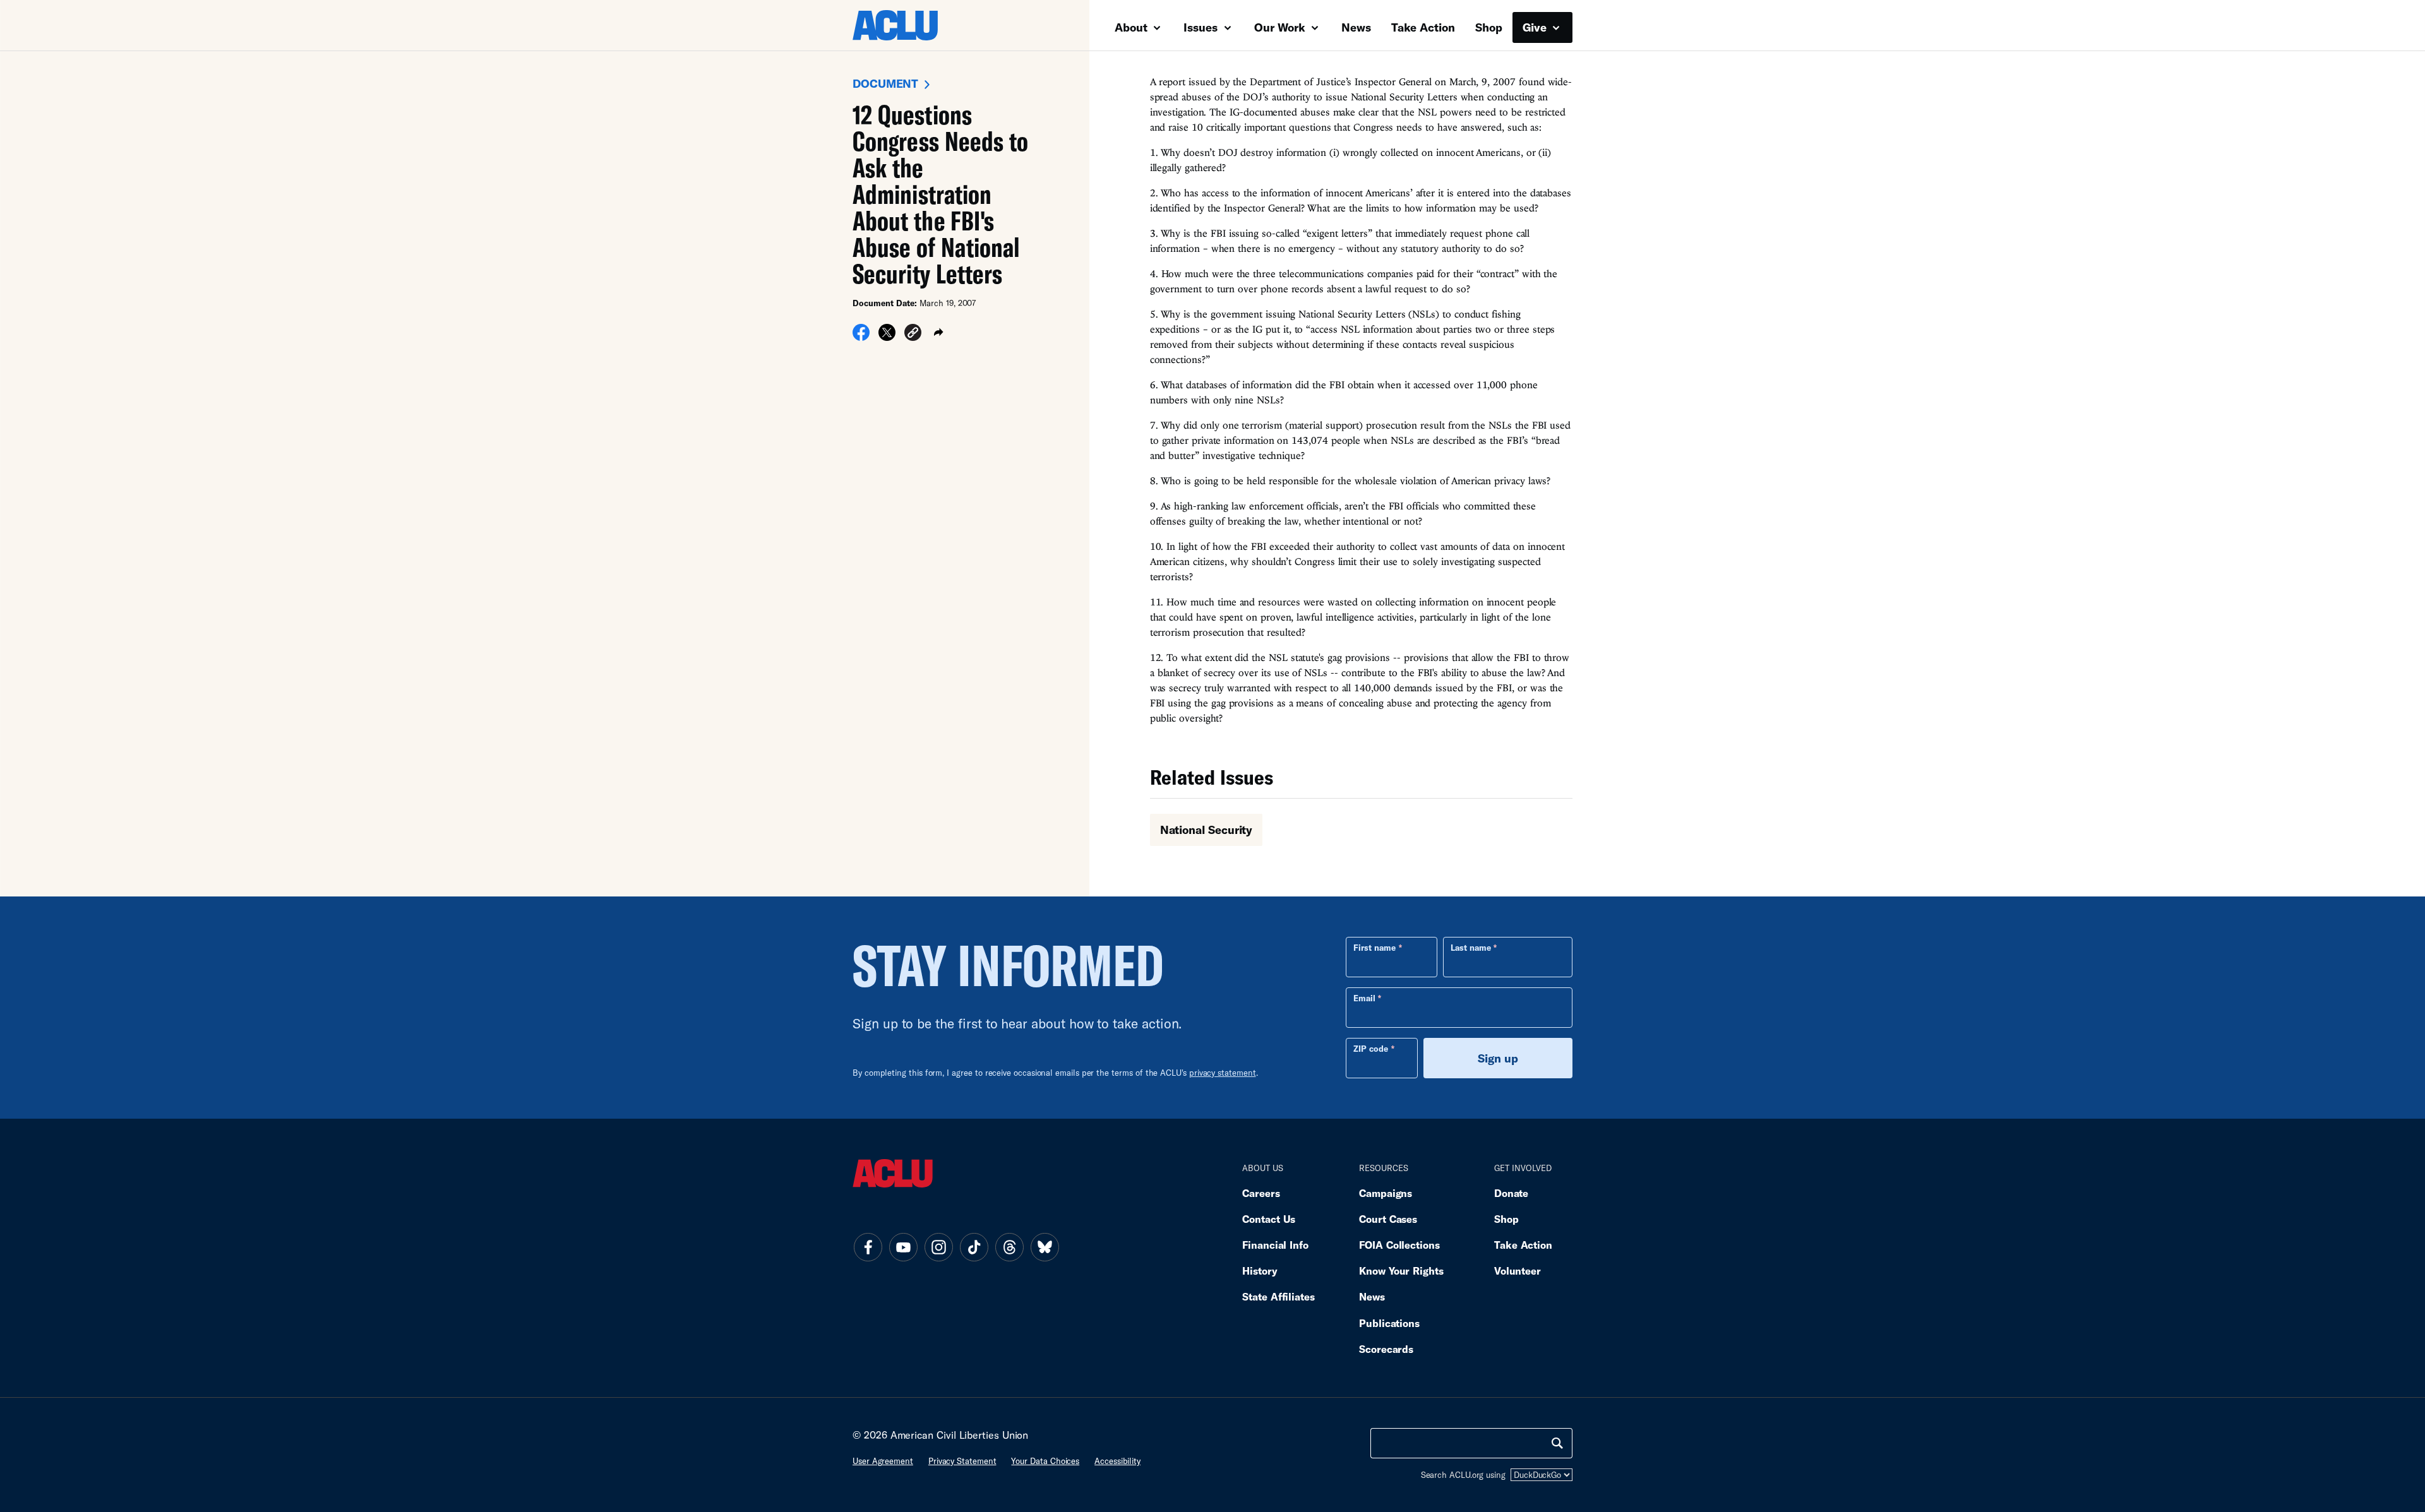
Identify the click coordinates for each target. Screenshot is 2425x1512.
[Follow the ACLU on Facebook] (868, 1247)
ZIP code (1371, 1049)
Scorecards (1386, 1349)
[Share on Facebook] (861, 336)
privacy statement (1223, 1073)
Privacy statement (962, 1461)
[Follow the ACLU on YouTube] (903, 1247)
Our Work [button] (1281, 27)
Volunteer (1518, 1271)
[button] (913, 334)
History (1260, 1271)
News (1356, 27)
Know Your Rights (1401, 1271)
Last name (1471, 948)
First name (1374, 948)
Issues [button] (1202, 27)
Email (1364, 998)
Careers (1261, 1193)
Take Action (1423, 27)
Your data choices (1045, 1461)
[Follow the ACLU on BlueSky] (1045, 1247)
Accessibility (1117, 1461)
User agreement (883, 1461)
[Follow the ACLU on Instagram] (938, 1247)
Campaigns (1386, 1193)
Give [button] (1536, 27)
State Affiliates (1278, 1296)
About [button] (1133, 27)
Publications (1389, 1323)
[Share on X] (887, 336)
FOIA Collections (1399, 1245)
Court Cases (1388, 1219)
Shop (1489, 27)
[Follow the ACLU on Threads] (1009, 1247)
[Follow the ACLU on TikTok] (974, 1247)
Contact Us (1269, 1219)
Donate (1511, 1193)
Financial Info (1275, 1245)
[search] (1557, 1443)
